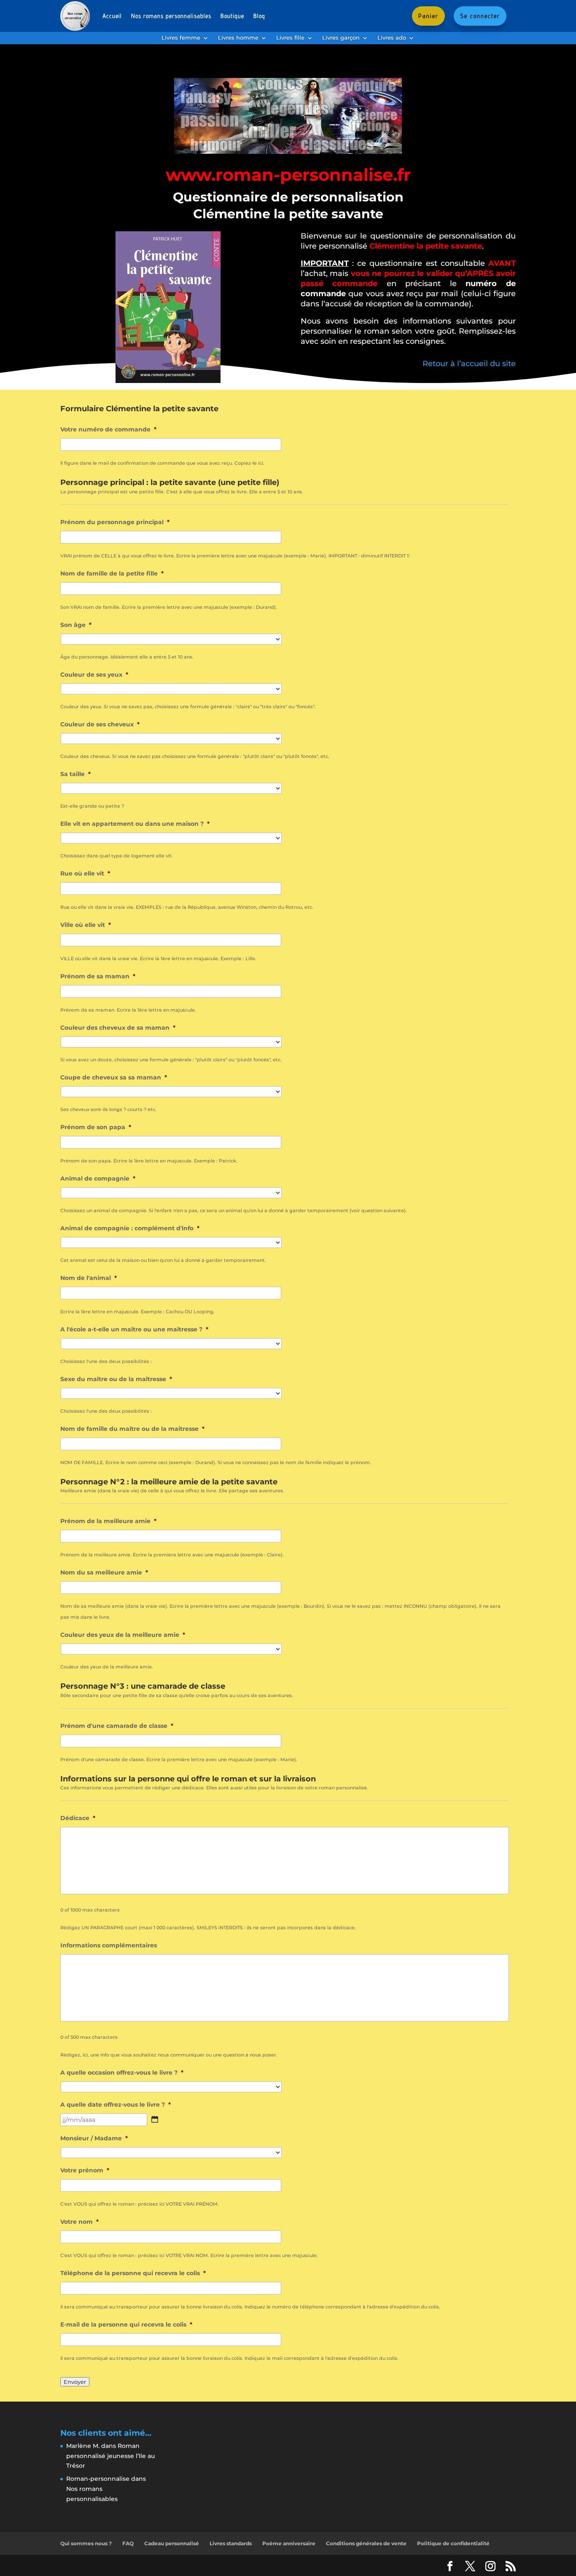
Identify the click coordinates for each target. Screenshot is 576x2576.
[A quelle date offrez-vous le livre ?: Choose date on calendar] (155, 2119)
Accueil (112, 16)
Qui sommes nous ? (86, 2543)
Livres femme (181, 38)
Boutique (232, 16)
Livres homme (238, 38)
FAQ (128, 2543)
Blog (259, 16)
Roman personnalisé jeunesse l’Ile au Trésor (110, 2456)
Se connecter (480, 16)
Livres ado (392, 38)
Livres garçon (341, 38)
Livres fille (290, 38)
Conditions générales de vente (366, 2543)
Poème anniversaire (289, 2543)
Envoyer (75, 2382)
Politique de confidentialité (453, 2543)
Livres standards (231, 2543)
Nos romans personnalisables (171, 16)
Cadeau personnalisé (172, 2543)
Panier (428, 16)
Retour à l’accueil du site (469, 364)
